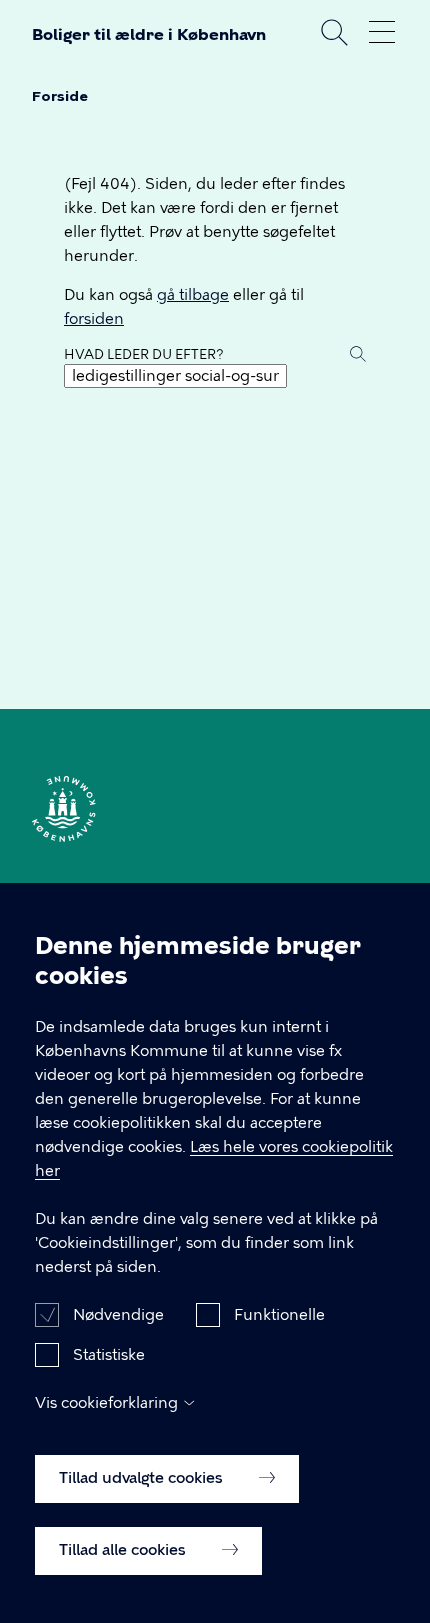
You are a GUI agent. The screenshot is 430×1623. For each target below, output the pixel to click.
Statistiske (109, 1355)
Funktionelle (279, 1315)
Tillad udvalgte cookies (143, 1478)
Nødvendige (118, 1315)
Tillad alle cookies (124, 1550)
